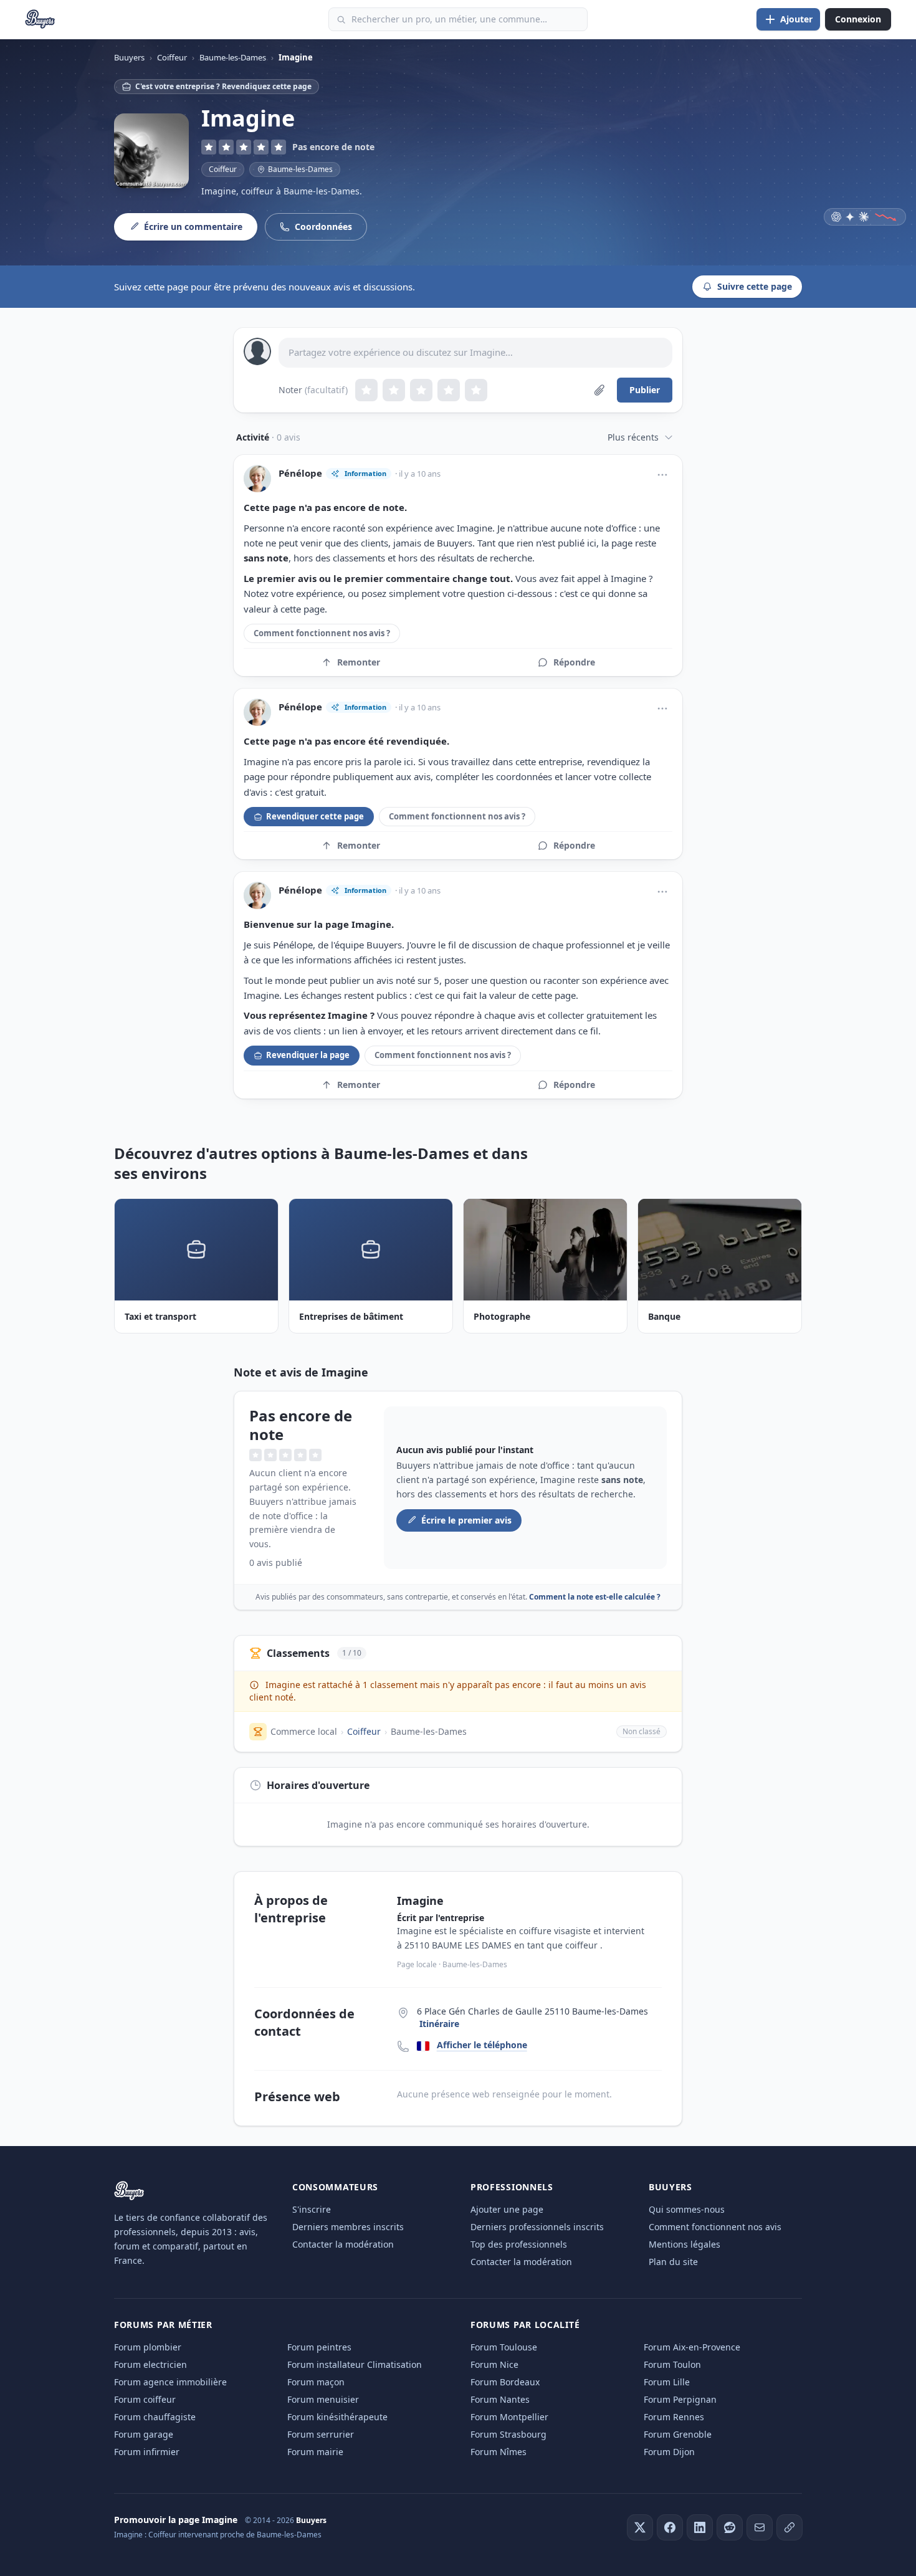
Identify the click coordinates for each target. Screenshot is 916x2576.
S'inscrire (312, 2209)
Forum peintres (319, 2347)
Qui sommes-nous (687, 2209)
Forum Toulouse (504, 2347)
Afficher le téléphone (482, 2045)
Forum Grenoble (678, 2434)
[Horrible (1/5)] (366, 390)
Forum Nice (494, 2364)
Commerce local (304, 1731)
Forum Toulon (672, 2364)
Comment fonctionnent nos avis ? (322, 633)
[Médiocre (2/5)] (394, 390)
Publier (645, 390)
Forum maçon (316, 2382)
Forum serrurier (321, 2434)
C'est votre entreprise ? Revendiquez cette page (223, 86)
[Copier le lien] (790, 2527)
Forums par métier (163, 2325)
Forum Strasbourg (508, 2434)
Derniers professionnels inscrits (537, 2227)
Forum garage (144, 2434)
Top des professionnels (519, 2244)
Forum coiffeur (145, 2399)
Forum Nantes (500, 2399)
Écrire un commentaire (193, 227)
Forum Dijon (669, 2452)
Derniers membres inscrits (348, 2227)
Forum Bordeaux (505, 2382)
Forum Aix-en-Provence (692, 2347)
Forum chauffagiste (155, 2417)
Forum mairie (315, 2452)
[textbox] (475, 353)
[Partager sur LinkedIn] (700, 2527)
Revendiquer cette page (315, 816)
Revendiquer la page (308, 1055)
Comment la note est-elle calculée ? (595, 1597)
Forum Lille (667, 2382)
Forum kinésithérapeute (337, 2417)
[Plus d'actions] (662, 475)
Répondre (574, 662)
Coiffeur (223, 169)
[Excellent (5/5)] (476, 390)
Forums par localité (525, 2325)
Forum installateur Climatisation (355, 2364)
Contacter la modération (343, 2244)
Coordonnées (323, 227)
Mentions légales (685, 2244)
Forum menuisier (323, 2399)
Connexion (858, 19)
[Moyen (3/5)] (421, 390)
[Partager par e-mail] (760, 2527)
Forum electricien (150, 2364)
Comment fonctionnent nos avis (715, 2227)
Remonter (359, 662)
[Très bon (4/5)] (449, 390)
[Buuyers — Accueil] (40, 19)
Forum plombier (148, 2347)
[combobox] (458, 19)
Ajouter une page (507, 2209)
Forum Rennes (674, 2417)
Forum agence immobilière (170, 2382)
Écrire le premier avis (466, 1520)
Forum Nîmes (499, 2452)
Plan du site (673, 2262)
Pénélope (300, 473)
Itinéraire (439, 2024)
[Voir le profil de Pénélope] (257, 479)
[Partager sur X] (640, 2527)
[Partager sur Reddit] (730, 2527)
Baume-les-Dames (429, 1731)
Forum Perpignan (680, 2399)
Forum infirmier (147, 2452)
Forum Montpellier (509, 2417)
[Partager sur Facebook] (670, 2527)
